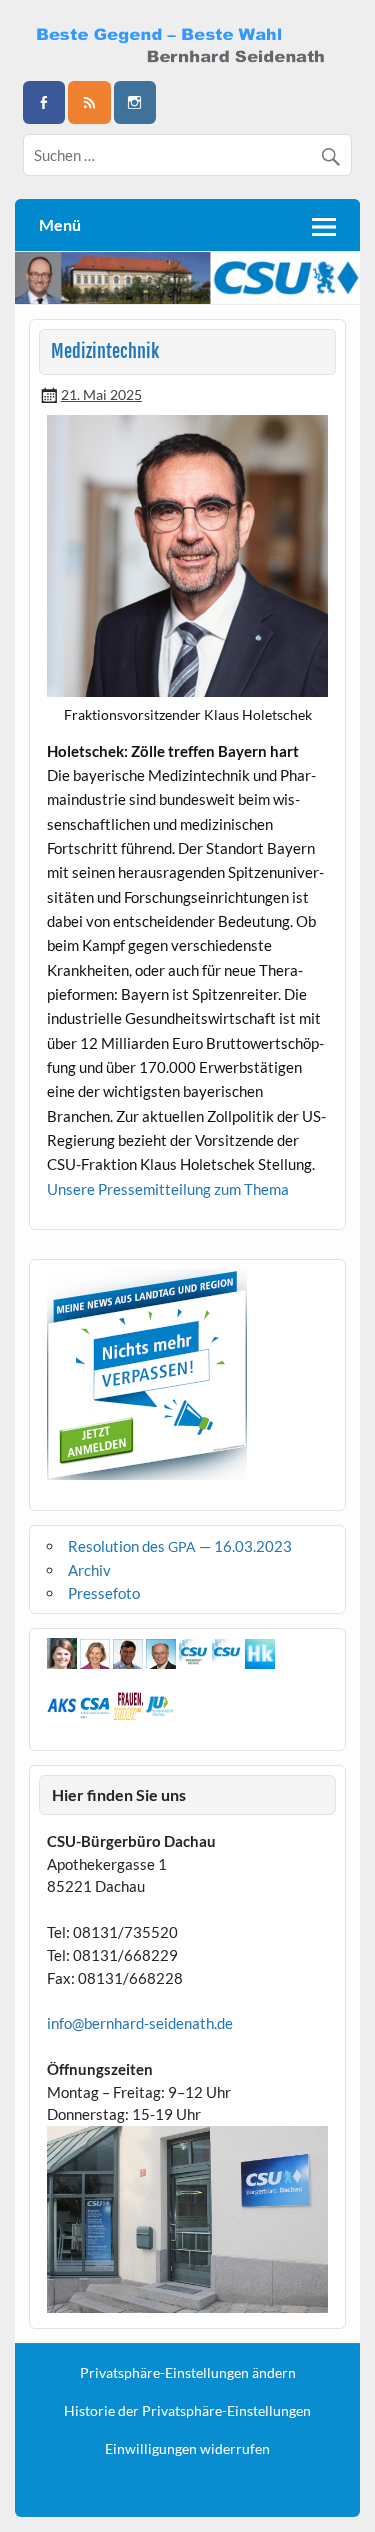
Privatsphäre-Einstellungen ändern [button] (188, 2373)
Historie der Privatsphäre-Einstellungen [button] (187, 2411)
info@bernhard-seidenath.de (140, 2023)
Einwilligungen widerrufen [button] (187, 2449)
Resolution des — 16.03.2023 (180, 1546)
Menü (60, 224)
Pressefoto (104, 1593)
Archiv (89, 1570)
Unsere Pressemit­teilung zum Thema (168, 1189)
